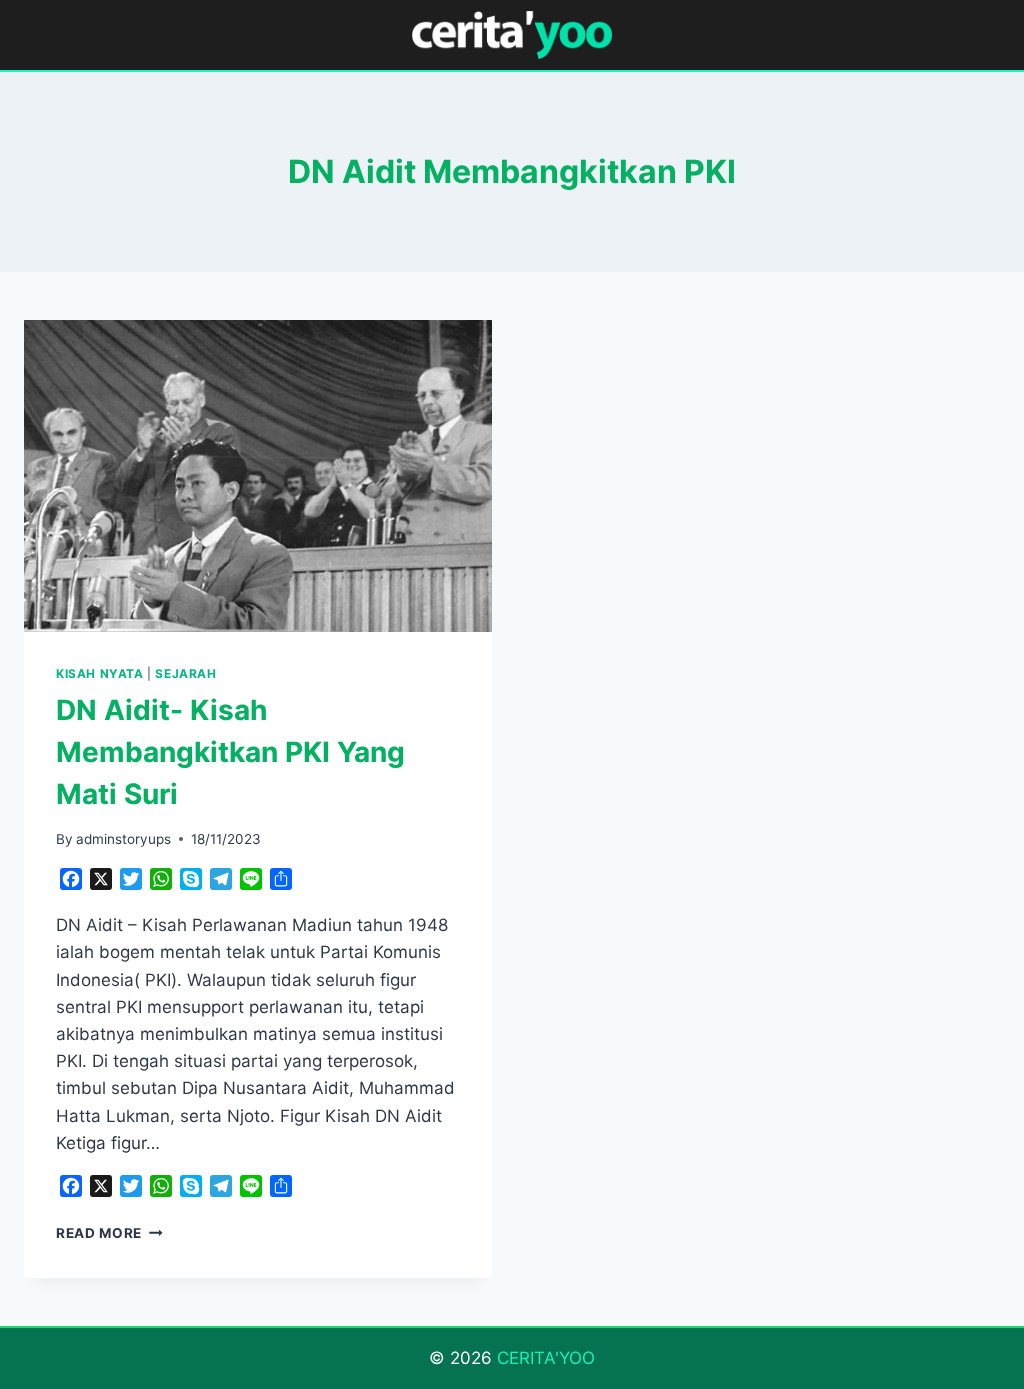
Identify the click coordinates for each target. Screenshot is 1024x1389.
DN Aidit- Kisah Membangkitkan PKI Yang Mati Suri (230, 752)
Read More (109, 1233)
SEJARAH (185, 673)
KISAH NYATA (100, 673)
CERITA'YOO (546, 1358)
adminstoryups (123, 839)
